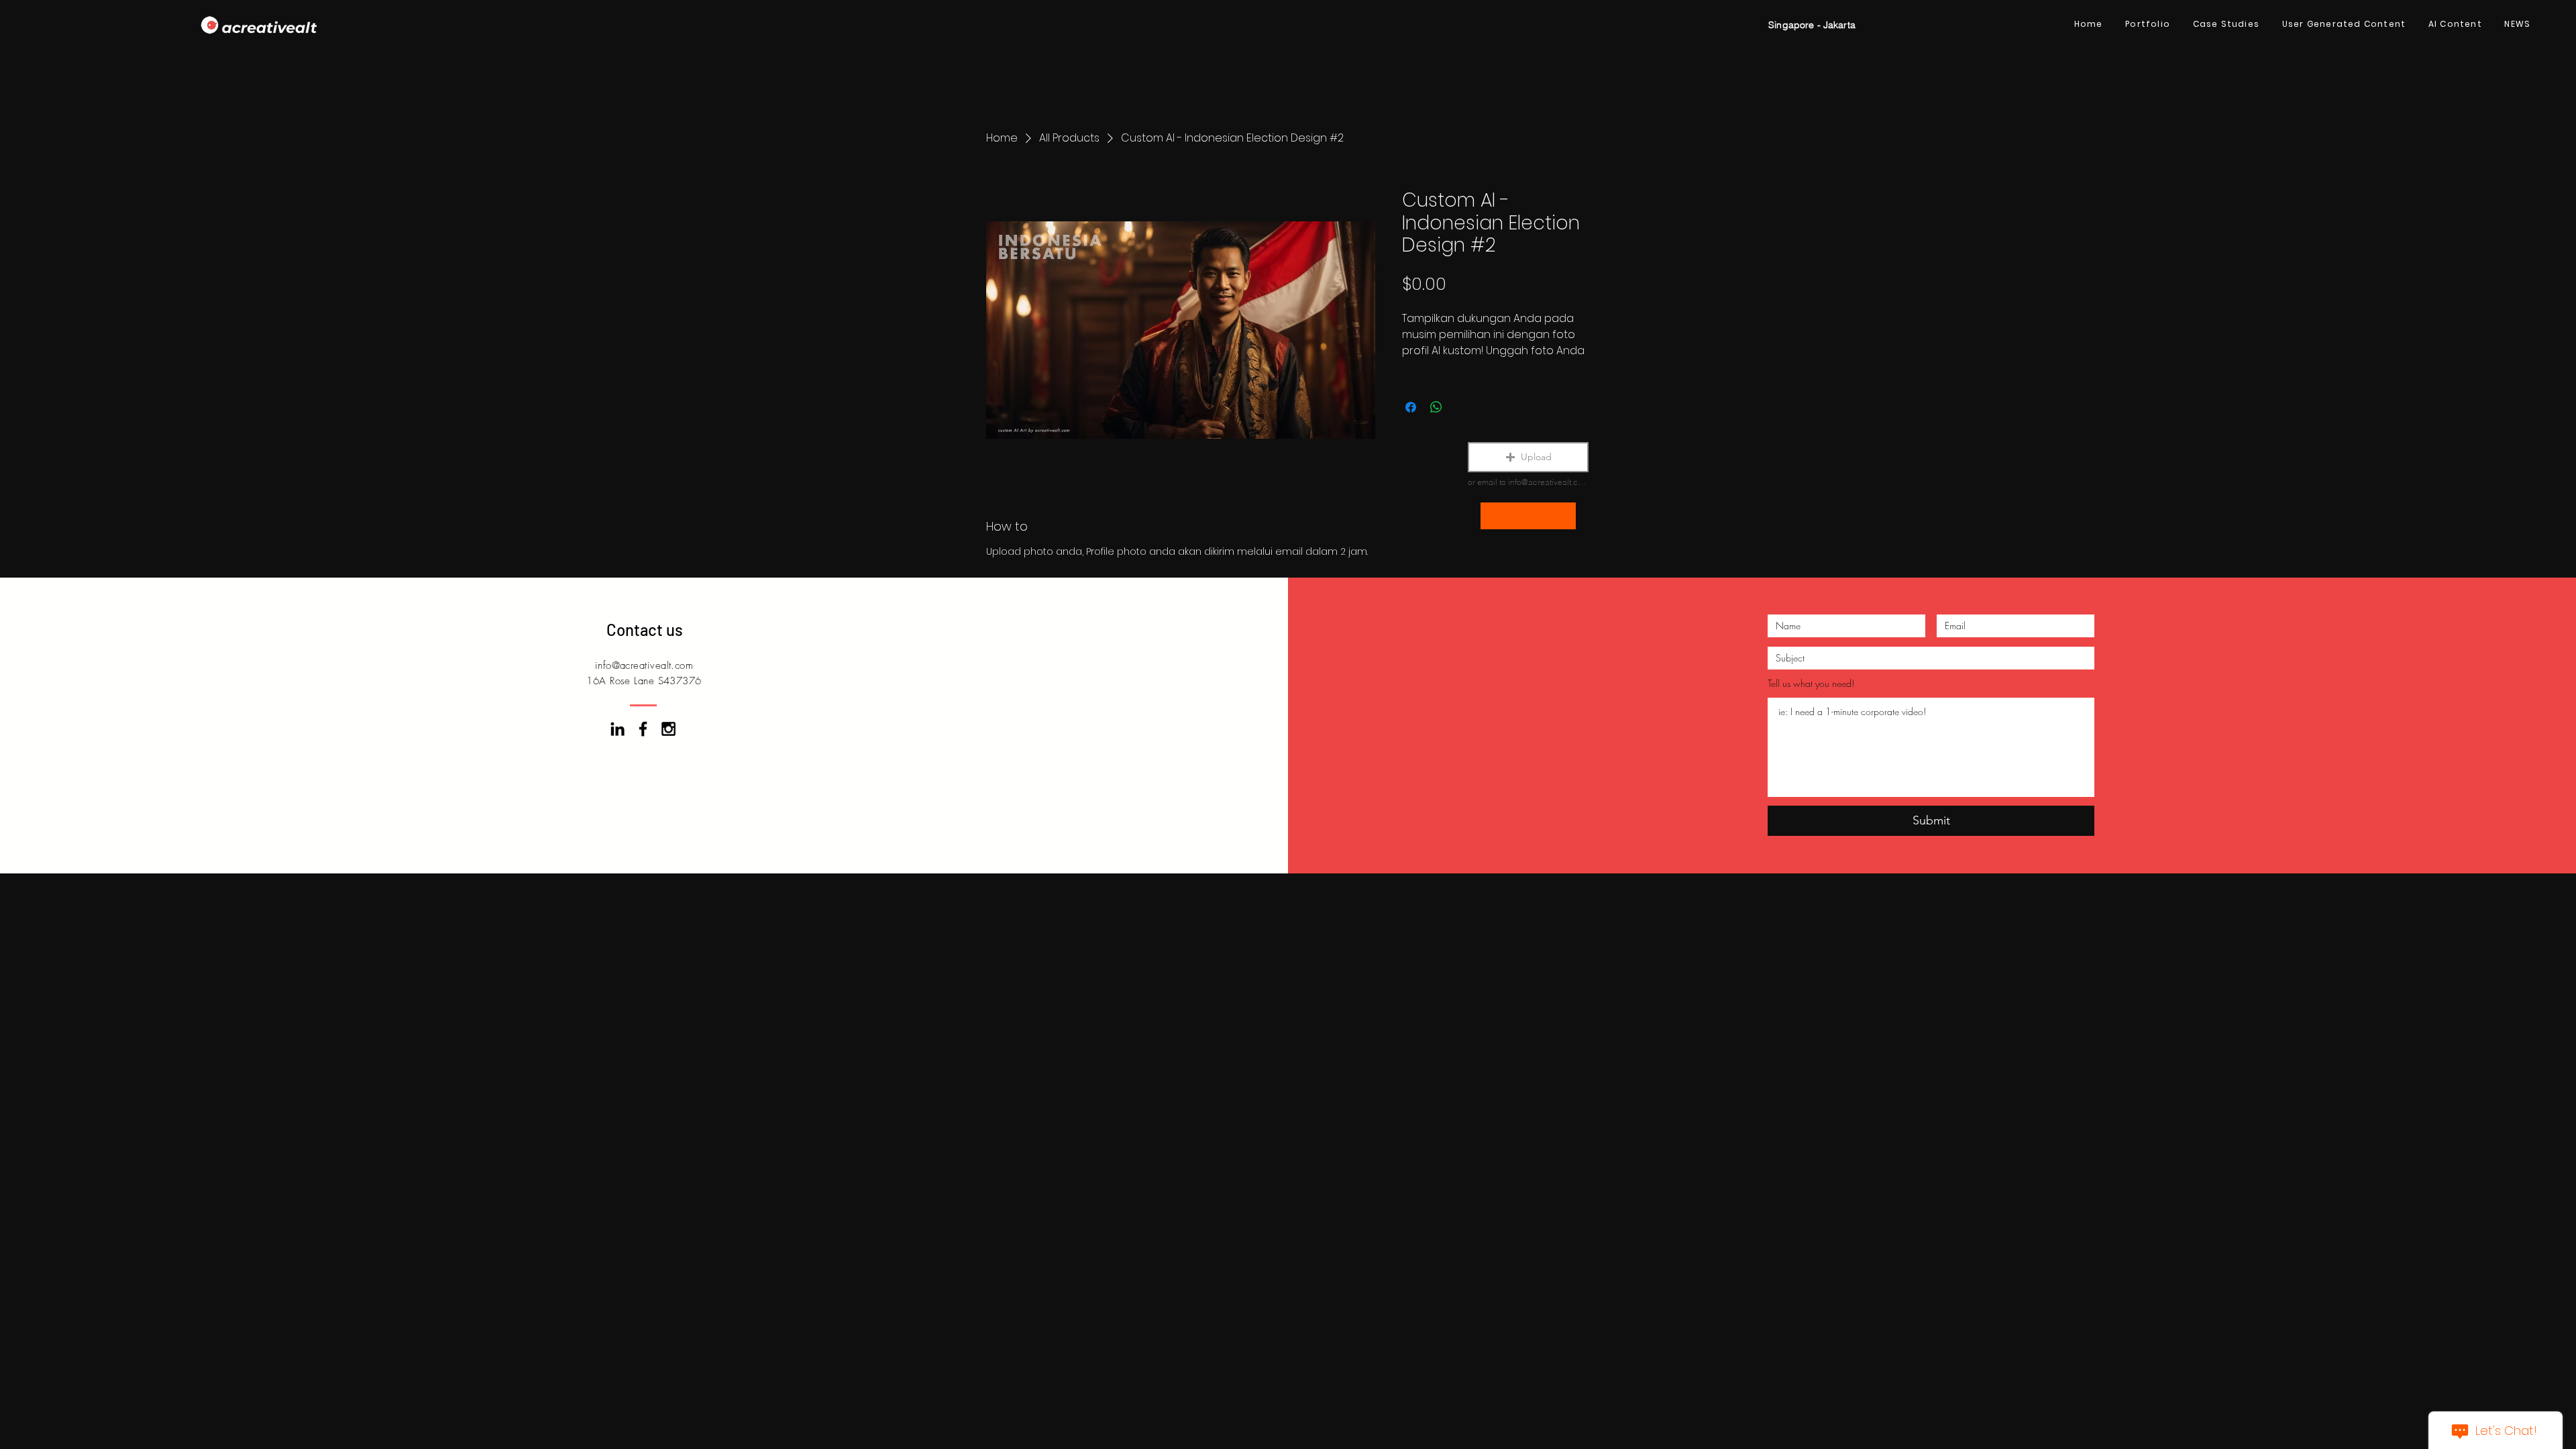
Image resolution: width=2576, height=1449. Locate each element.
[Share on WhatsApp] (1436, 407)
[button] (1528, 457)
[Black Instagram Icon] (668, 729)
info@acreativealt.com (644, 665)
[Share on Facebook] (1411, 407)
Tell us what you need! (1811, 684)
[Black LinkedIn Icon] (618, 729)
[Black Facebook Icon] (643, 729)
